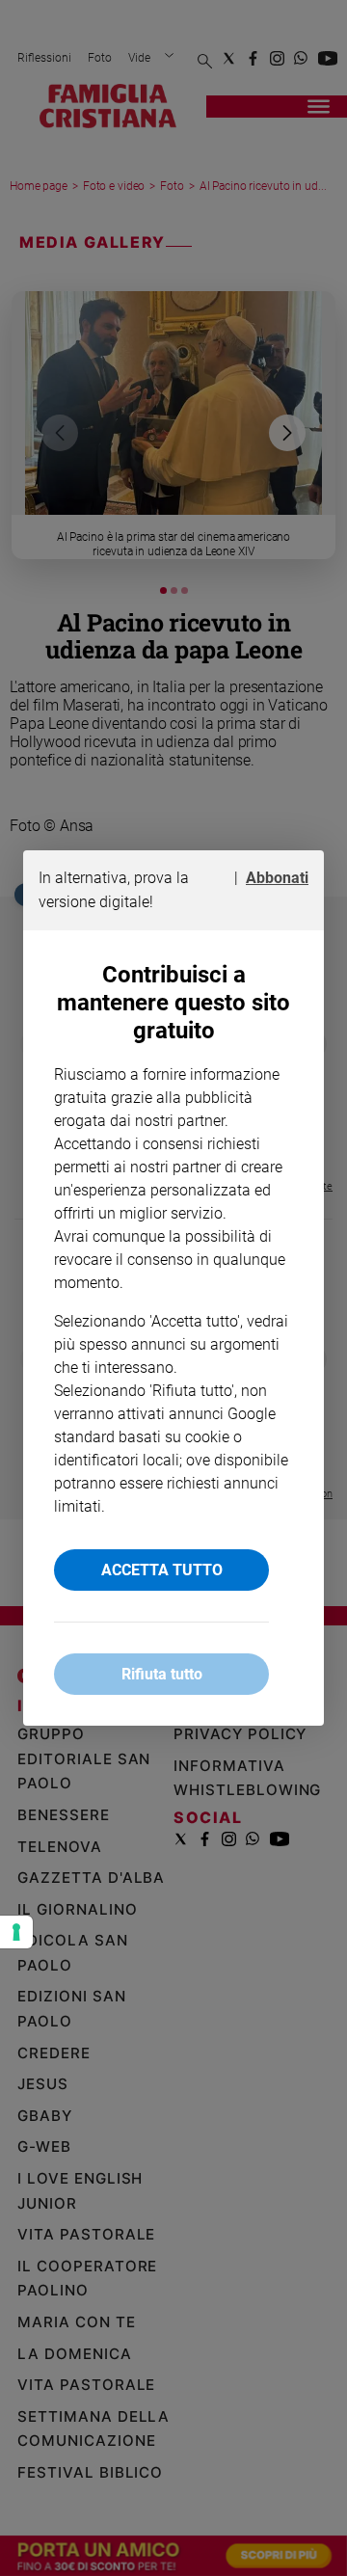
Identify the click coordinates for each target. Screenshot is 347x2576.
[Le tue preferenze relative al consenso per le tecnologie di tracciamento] (16, 1932)
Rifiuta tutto (162, 1674)
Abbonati (277, 878)
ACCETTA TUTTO (162, 1570)
